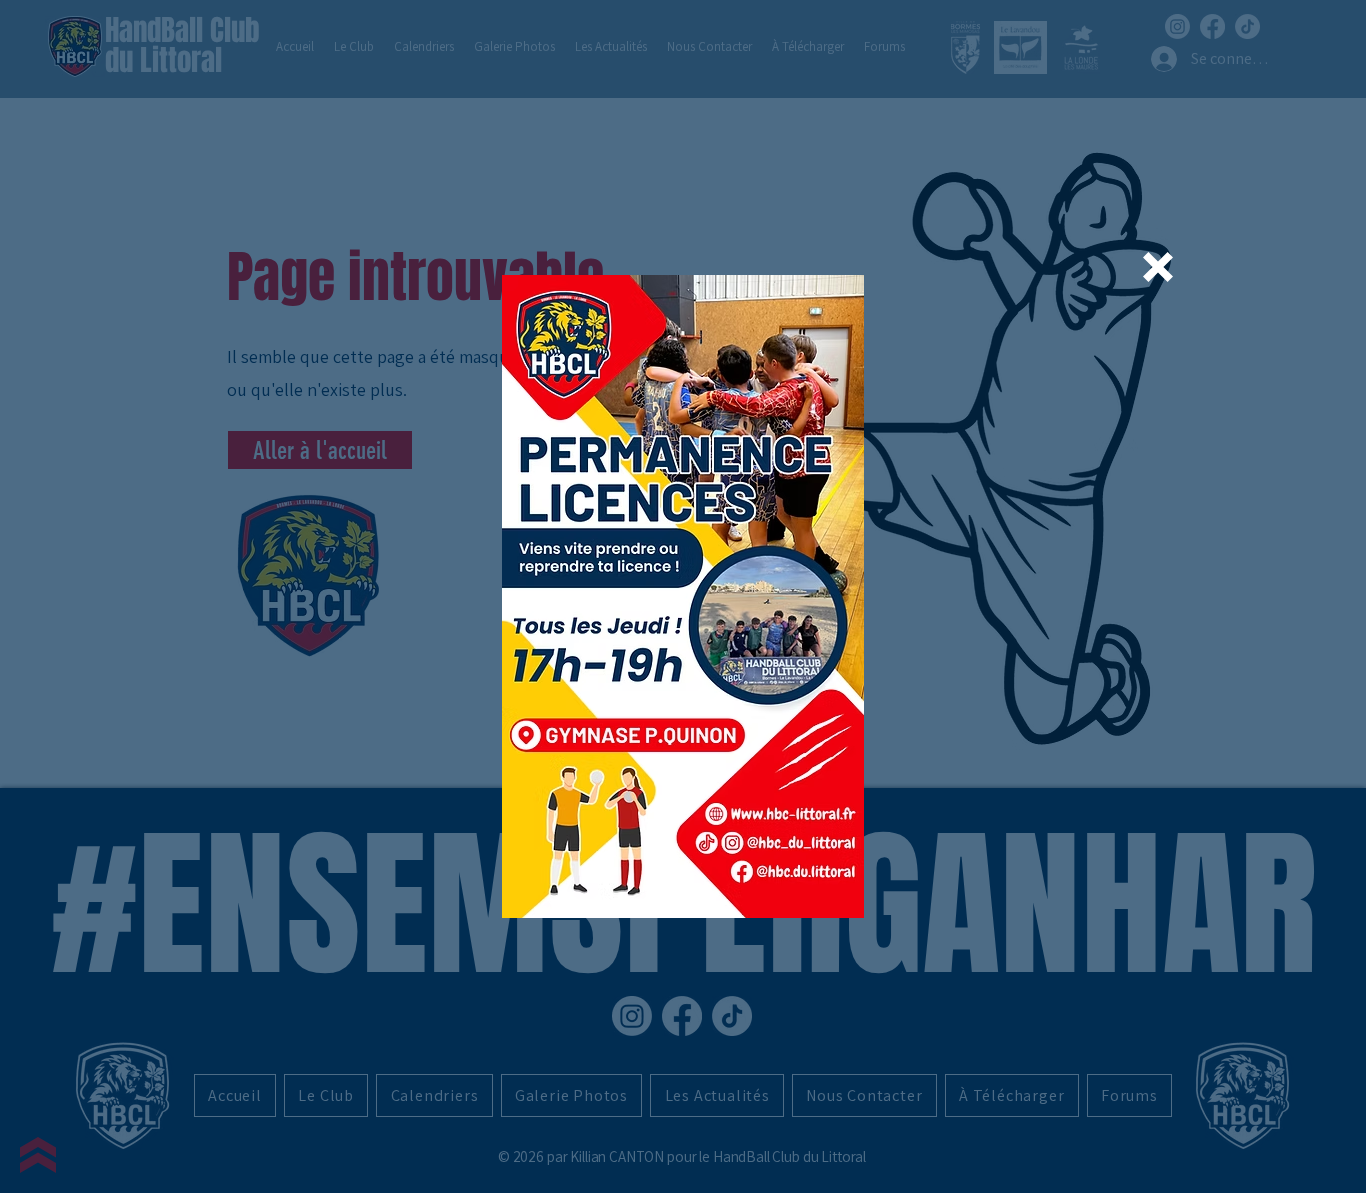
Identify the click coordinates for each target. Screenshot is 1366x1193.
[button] (1158, 267)
